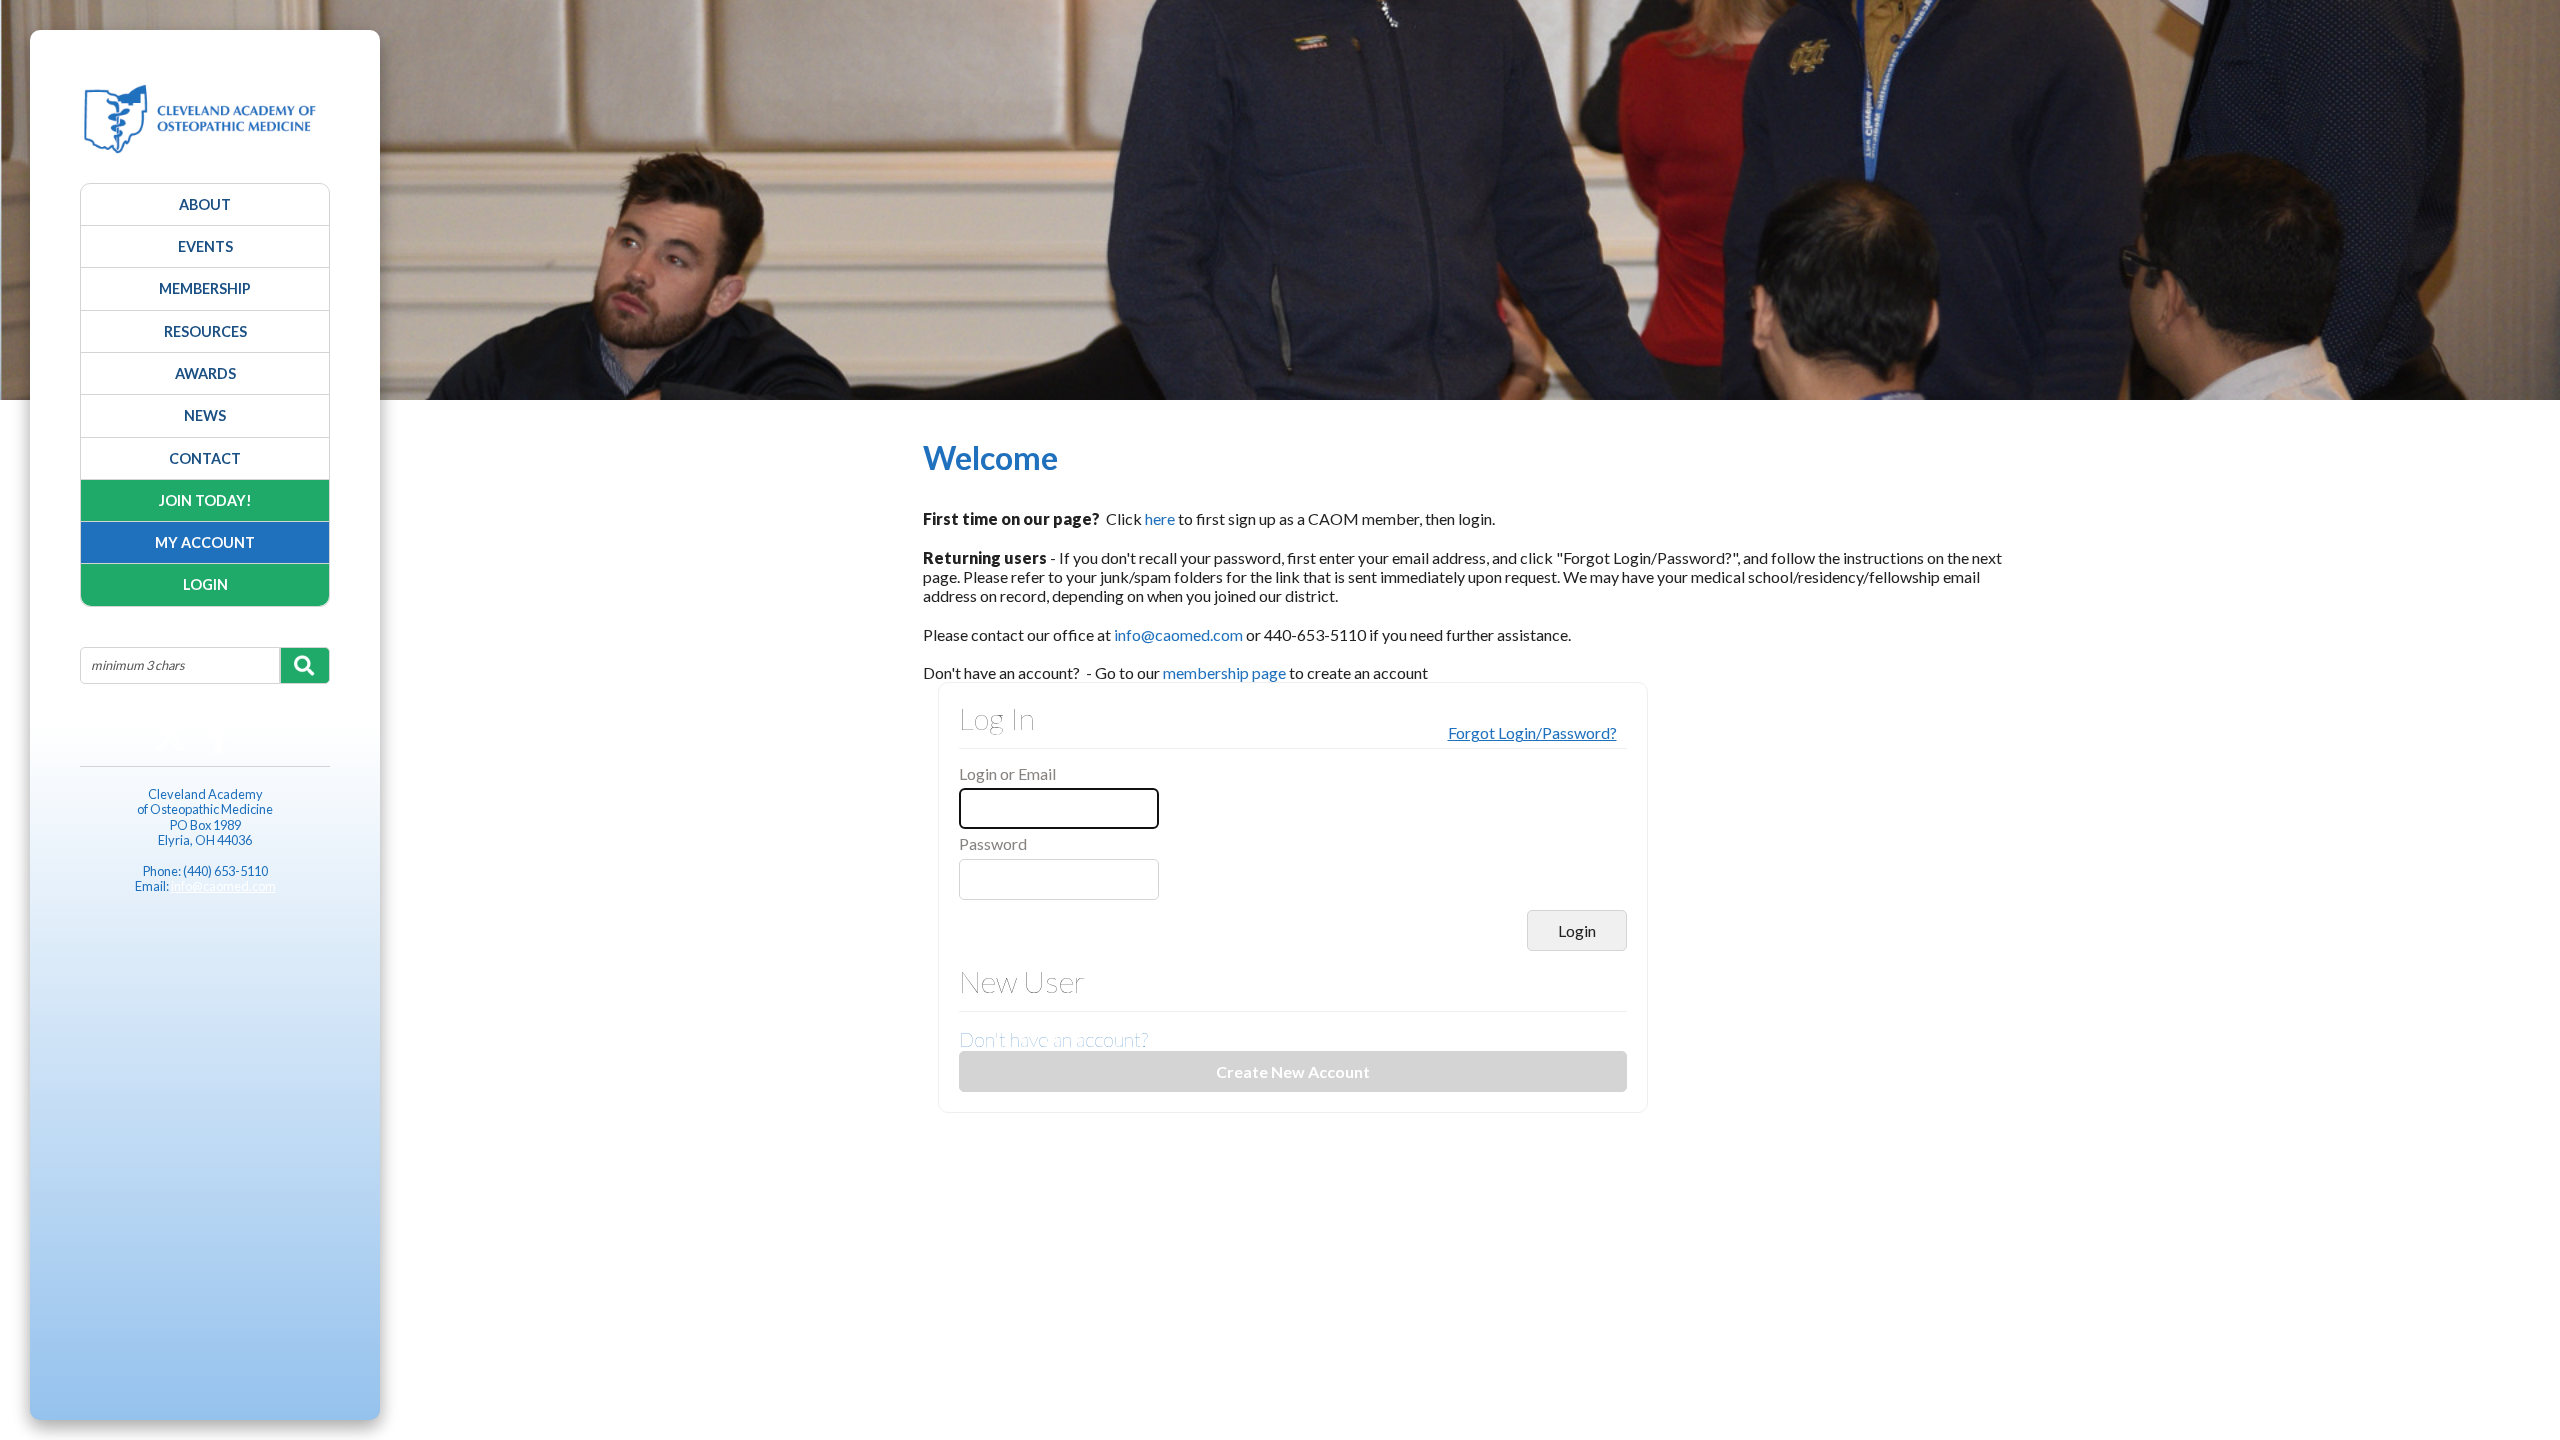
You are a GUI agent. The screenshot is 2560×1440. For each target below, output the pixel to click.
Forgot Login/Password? (1532, 732)
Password (993, 843)
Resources (205, 331)
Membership (205, 288)
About (205, 204)
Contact (205, 458)
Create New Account (1293, 1071)
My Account (205, 542)
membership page (1224, 672)
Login (1577, 930)
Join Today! (205, 500)
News (205, 415)
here (1160, 518)
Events (205, 246)
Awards (205, 373)
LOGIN (205, 584)
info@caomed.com (223, 886)
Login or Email (1007, 773)
